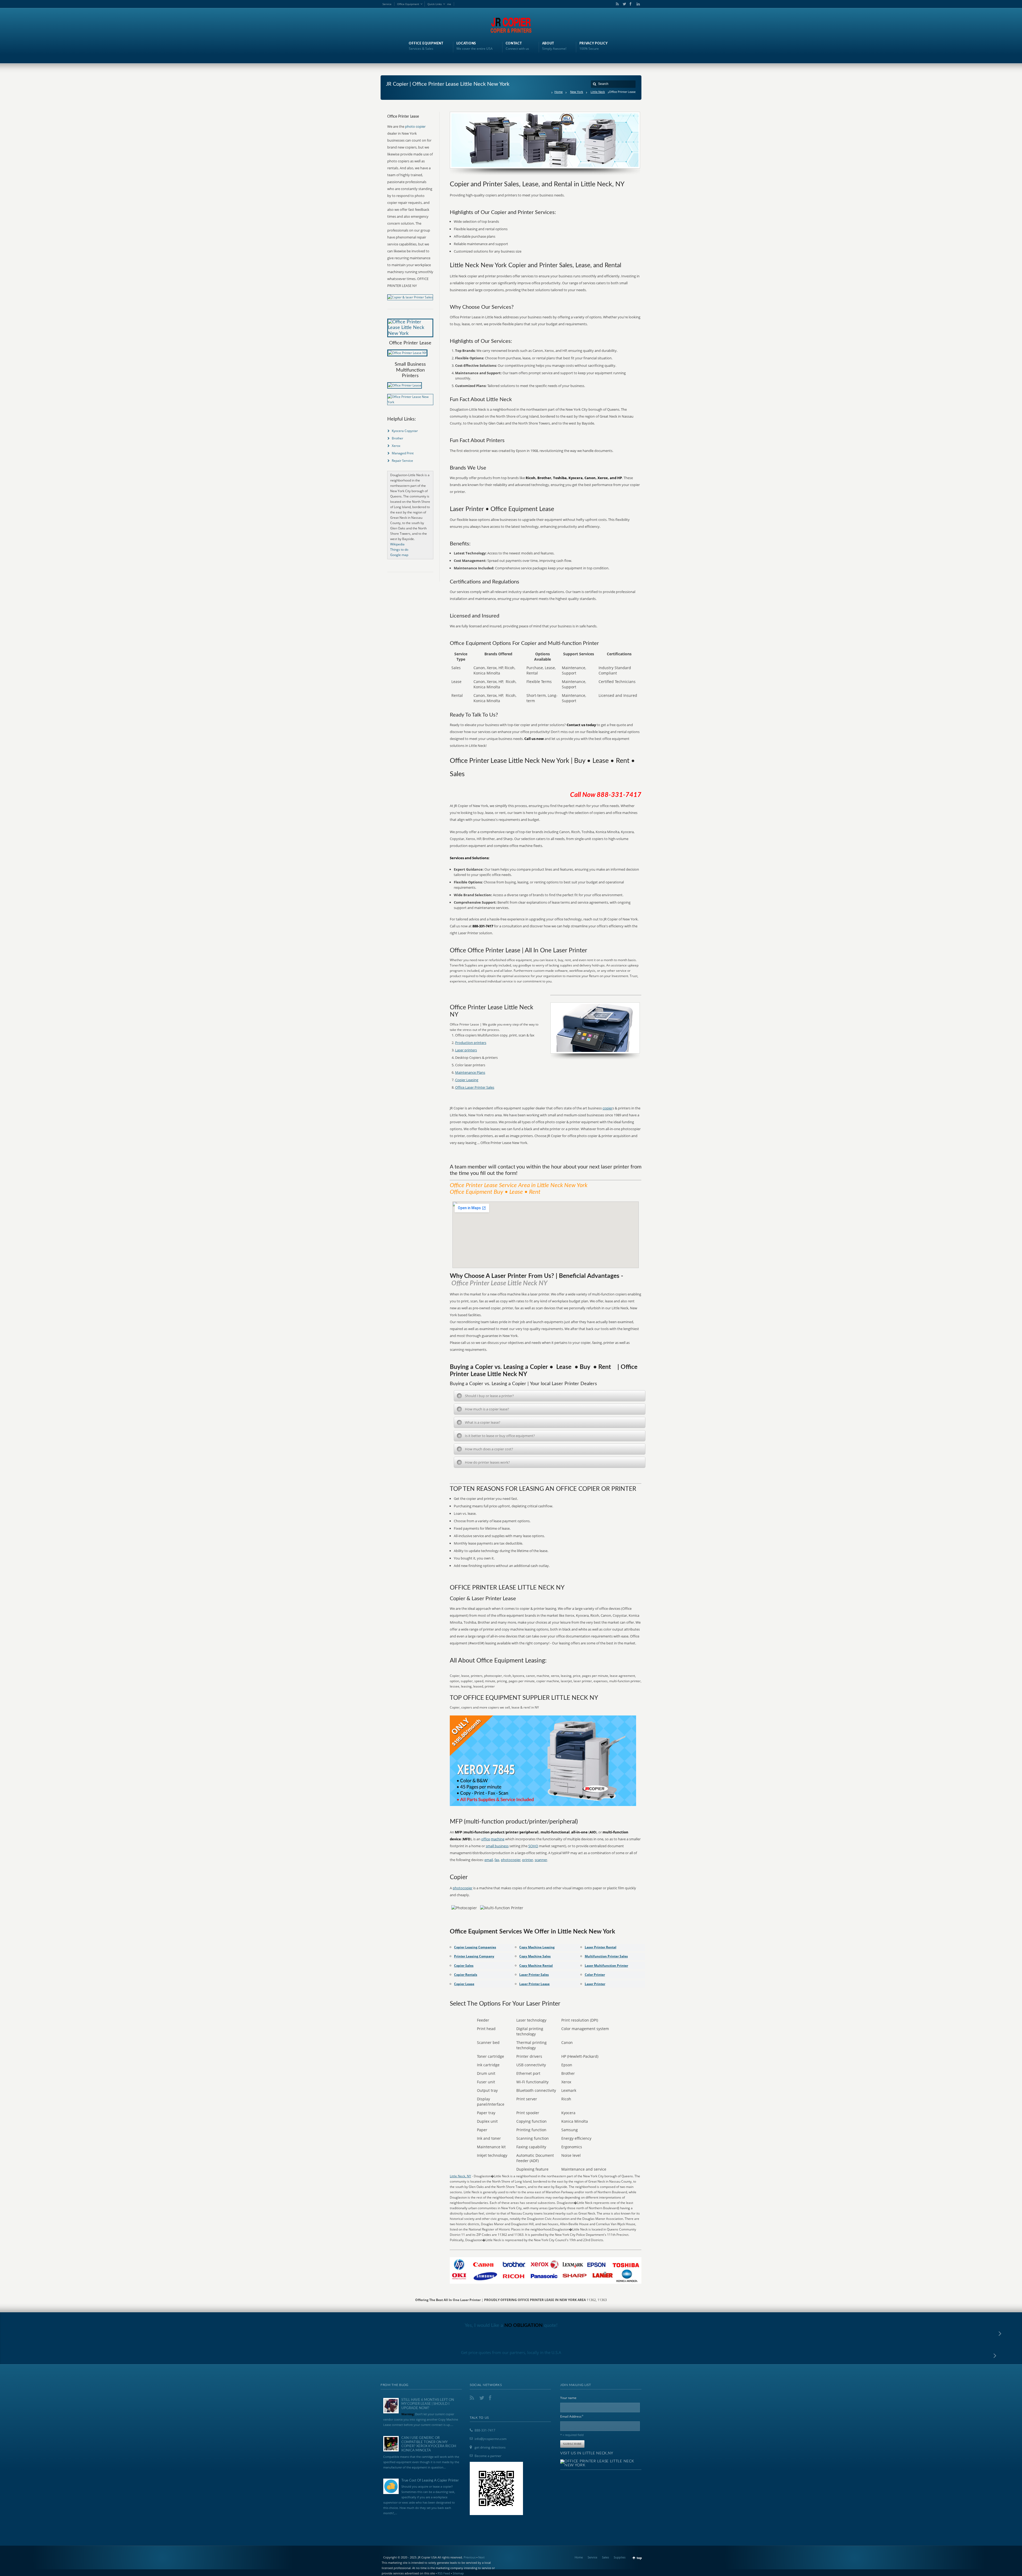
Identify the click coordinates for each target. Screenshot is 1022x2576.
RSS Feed (444, 2573)
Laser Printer (595, 1984)
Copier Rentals (466, 1975)
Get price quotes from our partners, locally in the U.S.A (511, 2352)
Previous (470, 2557)
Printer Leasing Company (474, 1956)
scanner (541, 1860)
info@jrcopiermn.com (491, 2439)
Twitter (623, 4)
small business (497, 1846)
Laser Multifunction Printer (606, 1966)
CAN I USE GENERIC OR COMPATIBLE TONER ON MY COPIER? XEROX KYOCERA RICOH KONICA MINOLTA (429, 2444)
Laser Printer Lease (534, 1984)
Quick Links (435, 4)
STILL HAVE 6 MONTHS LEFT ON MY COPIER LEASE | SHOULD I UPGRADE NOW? (428, 2404)
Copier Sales (464, 1966)
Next (481, 2557)
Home (559, 92)
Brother (397, 438)
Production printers (471, 1043)
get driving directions (490, 2447)
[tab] (550, 1396)
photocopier (511, 1860)
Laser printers (466, 1050)
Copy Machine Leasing (537, 1947)
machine (498, 1839)
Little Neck (598, 92)
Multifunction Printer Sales (606, 1956)
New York (577, 92)
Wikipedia (397, 544)
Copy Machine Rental (536, 1966)
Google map (399, 555)
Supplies (620, 2557)
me (449, 4)
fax (497, 1860)
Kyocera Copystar (405, 431)
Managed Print (403, 453)
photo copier (415, 126)
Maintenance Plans (470, 1072)
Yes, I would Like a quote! (511, 2326)
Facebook (630, 4)
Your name (568, 2398)
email (489, 1860)
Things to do (399, 550)
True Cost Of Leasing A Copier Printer (430, 2481)
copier (607, 1108)
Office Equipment (408, 4)
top (639, 2558)
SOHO (533, 1846)
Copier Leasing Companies (475, 1947)
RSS (616, 4)
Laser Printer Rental (601, 1947)
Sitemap (458, 2573)
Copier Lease (464, 1984)
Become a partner (488, 2456)
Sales (605, 2557)
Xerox (396, 446)
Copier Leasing (467, 1080)
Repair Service (402, 461)
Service (387, 4)
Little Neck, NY (460, 2176)
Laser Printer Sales (534, 1975)
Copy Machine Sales (535, 1956)
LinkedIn (637, 4)
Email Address (572, 2416)
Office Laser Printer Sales (475, 1087)
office (486, 1839)
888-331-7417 (485, 2430)
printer (528, 1860)
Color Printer (595, 1975)
